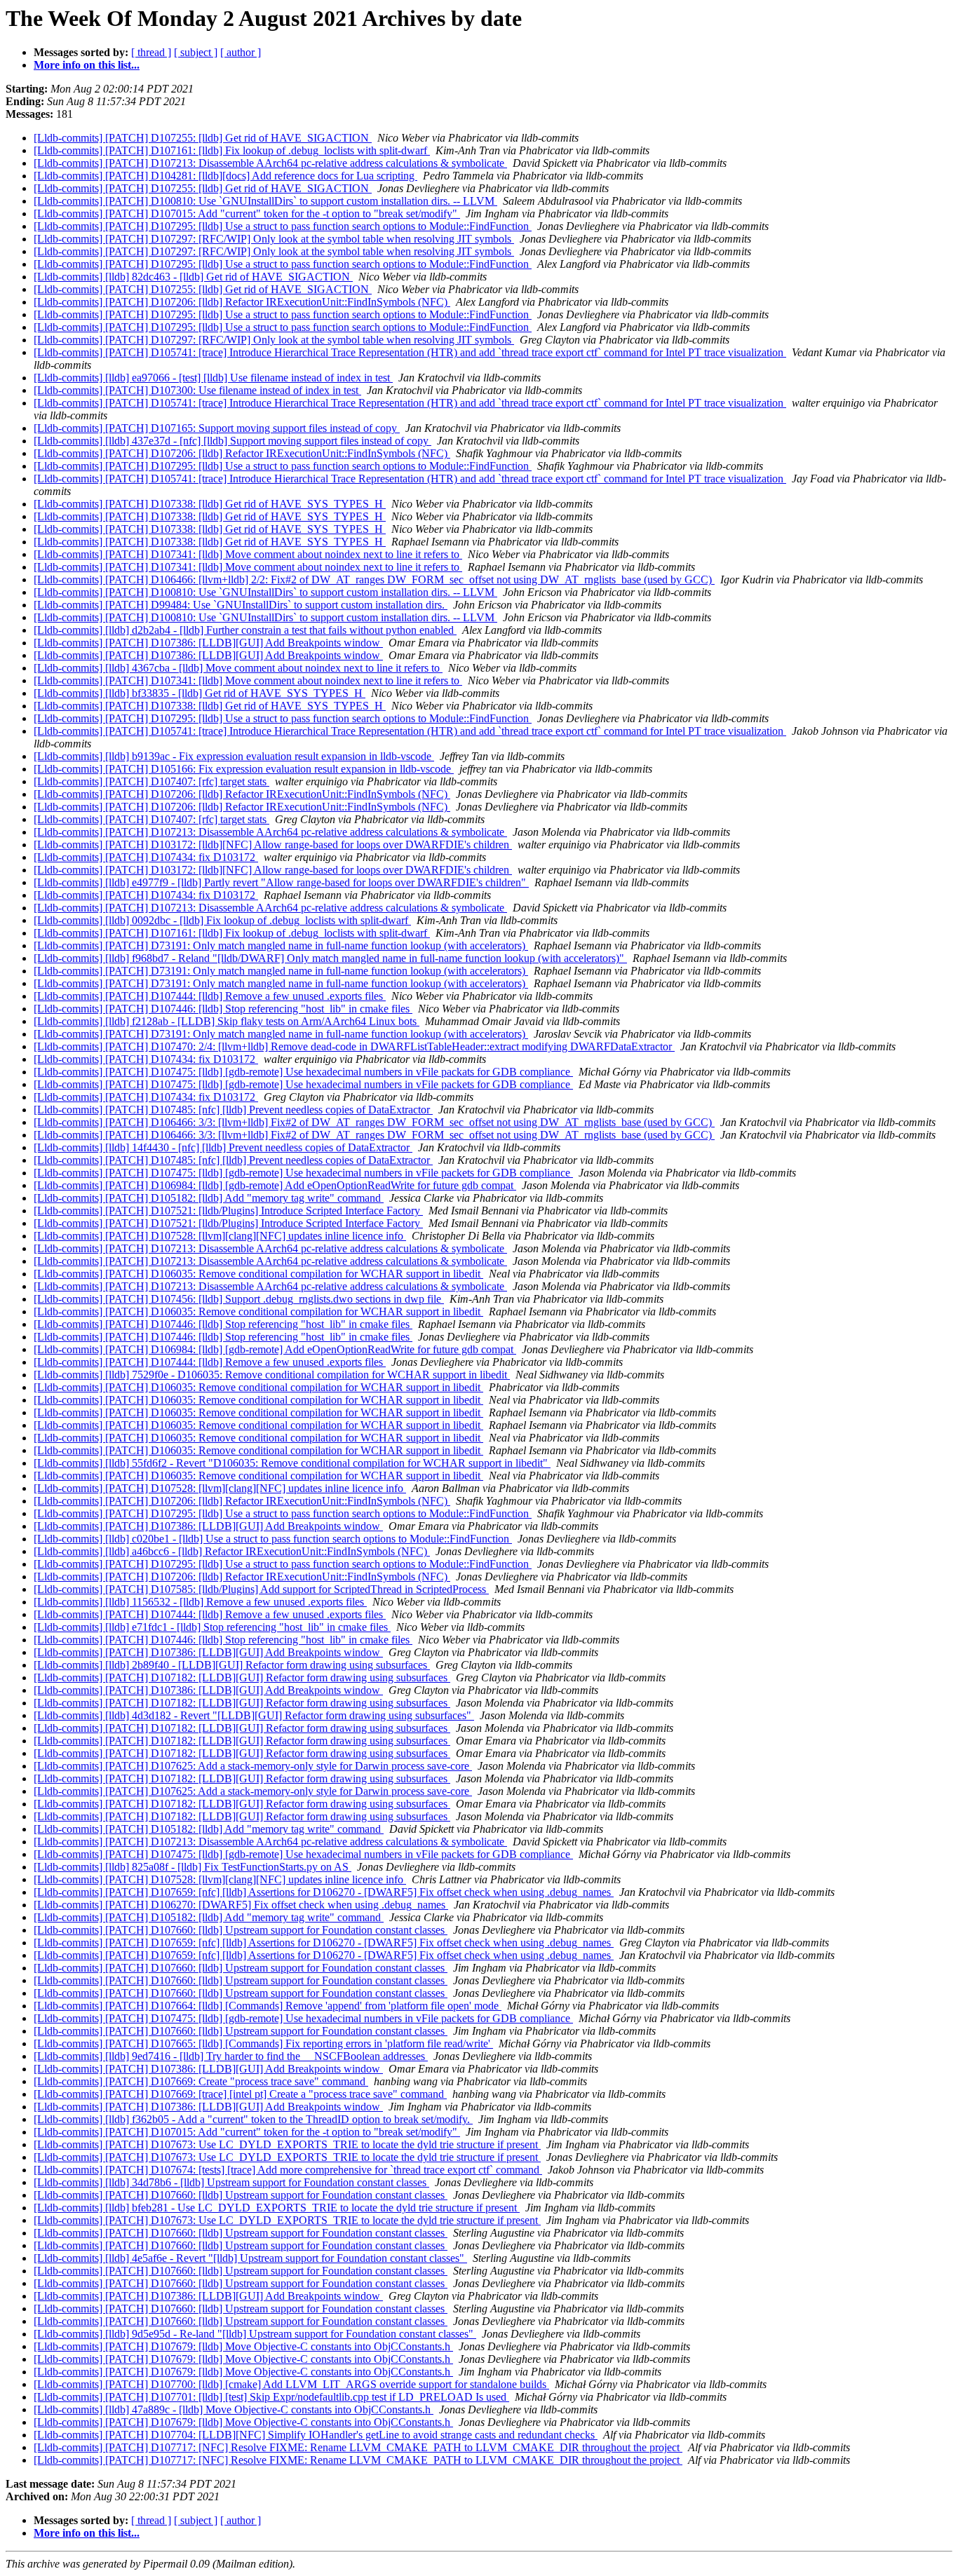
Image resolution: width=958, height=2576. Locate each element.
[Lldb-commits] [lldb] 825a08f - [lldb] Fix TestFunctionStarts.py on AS (193, 1867)
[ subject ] (196, 52)
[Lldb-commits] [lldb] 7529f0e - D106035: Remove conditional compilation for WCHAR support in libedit (272, 1375)
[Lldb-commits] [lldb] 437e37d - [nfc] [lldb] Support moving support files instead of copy (232, 441)
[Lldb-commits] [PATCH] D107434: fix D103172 (146, 857)
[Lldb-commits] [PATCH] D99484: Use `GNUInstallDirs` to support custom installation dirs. (241, 605)
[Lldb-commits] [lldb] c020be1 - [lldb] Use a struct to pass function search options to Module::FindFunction (273, 1539)
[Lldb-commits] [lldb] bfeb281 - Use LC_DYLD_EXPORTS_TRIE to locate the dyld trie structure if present (277, 2208)
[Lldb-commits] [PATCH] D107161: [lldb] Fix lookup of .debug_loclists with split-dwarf (232, 150)
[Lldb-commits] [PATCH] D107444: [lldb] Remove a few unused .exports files (210, 996)
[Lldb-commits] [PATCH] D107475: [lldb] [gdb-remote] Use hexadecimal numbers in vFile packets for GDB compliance (303, 1084)
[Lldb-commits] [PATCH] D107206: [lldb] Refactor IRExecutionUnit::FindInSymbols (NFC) (242, 302)
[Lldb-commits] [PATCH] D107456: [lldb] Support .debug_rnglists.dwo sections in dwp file (239, 1299)
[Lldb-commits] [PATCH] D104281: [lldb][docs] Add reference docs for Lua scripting (225, 176)
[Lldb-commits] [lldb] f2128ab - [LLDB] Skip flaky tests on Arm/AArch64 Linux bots (227, 1021)
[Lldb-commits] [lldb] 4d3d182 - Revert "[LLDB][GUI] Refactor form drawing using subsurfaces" (254, 1715)
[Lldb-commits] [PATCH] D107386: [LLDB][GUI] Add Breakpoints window (208, 643)
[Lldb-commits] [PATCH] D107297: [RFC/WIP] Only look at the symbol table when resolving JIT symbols (274, 239)
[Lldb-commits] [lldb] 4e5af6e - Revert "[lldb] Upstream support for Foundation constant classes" (250, 2258)
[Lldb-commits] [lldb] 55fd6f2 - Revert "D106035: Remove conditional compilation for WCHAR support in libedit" (292, 1463)
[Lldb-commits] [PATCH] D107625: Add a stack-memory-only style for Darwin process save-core (253, 1766)
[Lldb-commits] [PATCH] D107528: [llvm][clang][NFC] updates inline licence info (220, 1236)
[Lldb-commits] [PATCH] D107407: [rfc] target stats (151, 781)
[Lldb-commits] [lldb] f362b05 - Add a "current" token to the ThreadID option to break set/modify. (253, 2119)
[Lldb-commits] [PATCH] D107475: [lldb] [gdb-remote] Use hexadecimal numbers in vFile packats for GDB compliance (303, 1072)
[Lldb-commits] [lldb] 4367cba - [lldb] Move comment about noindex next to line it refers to (238, 668)
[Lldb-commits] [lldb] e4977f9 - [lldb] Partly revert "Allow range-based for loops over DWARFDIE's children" (281, 882)
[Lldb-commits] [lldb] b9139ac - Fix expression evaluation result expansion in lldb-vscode (234, 756)
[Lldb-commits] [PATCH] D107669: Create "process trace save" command (201, 2081)
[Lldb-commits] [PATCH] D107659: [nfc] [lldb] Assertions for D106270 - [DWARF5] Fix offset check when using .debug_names (324, 1892)
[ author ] (241, 52)
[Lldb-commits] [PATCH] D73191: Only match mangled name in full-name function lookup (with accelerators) (281, 945)
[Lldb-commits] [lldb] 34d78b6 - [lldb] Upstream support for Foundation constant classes (231, 2182)
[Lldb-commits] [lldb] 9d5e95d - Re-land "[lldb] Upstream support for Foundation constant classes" (255, 2334)
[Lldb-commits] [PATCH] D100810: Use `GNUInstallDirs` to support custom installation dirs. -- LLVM (265, 201)
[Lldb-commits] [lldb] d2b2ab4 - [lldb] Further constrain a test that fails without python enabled (245, 630)
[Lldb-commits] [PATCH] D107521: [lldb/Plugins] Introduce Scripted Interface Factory (228, 1211)
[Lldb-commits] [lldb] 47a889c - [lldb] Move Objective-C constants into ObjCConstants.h (234, 2409)
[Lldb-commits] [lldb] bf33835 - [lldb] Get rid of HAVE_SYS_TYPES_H (200, 693)
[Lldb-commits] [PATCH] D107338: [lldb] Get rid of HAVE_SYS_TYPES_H (210, 504)
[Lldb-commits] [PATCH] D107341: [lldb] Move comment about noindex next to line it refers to (248, 554)
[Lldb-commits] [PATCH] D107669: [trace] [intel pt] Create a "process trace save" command (240, 2094)
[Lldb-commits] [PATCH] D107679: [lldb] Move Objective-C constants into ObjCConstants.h (243, 2346)
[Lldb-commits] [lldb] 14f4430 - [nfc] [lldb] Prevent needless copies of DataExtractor (223, 1147)
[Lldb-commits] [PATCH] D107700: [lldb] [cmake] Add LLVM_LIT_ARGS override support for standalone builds (291, 2384)
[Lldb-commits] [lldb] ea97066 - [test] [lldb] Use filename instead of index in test (213, 378)
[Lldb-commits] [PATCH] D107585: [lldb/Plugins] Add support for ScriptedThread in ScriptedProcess (261, 1589)
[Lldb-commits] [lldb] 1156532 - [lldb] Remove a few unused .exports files (200, 1602)
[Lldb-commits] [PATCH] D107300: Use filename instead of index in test (197, 390)
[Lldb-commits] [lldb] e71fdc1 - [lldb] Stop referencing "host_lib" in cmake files (212, 1627)
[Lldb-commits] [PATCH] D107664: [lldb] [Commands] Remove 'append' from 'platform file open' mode (268, 2006)
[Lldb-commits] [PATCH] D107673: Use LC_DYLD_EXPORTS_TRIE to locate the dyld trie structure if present (287, 2144)
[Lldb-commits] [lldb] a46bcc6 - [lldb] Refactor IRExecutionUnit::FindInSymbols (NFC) (232, 1551)
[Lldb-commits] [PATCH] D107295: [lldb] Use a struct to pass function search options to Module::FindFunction (283, 226)
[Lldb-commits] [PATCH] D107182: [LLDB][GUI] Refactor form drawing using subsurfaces (242, 1677)
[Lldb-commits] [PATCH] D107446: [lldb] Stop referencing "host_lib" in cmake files (223, 1009)
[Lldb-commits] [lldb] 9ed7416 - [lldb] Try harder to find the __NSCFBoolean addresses (231, 2056)
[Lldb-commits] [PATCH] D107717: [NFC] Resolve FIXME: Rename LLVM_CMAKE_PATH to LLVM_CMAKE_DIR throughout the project (358, 2447)
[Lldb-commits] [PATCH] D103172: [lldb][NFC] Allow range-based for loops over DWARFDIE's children (273, 845)
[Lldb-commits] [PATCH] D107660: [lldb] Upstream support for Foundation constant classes (241, 1930)
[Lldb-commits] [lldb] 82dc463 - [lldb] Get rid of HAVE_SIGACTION (193, 277)
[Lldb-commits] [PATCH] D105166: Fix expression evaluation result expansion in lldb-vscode (244, 769)
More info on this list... (87, 65)
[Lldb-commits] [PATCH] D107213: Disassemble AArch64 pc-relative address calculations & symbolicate (270, 163)
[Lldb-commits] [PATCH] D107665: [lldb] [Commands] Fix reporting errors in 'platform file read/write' (263, 2043)
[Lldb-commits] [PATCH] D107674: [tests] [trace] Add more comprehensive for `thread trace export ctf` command (288, 2170)
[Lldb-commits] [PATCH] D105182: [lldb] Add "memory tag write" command (209, 1198)
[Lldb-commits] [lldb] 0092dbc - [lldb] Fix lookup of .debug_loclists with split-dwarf (222, 920)
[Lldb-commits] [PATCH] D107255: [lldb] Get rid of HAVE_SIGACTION (203, 138)
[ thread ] (151, 52)
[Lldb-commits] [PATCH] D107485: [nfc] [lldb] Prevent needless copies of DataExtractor (233, 1110)
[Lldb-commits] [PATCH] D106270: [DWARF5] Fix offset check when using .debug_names (241, 1905)
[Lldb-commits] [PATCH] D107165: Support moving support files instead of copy (217, 428)
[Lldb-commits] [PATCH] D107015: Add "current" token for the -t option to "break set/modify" (247, 213)
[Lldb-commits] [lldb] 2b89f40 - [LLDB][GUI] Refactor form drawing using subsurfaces (232, 1665)
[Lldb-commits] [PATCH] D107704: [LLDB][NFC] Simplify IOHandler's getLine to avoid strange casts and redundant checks (316, 2435)
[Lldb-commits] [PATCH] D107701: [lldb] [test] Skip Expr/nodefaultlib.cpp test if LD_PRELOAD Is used (271, 2397)
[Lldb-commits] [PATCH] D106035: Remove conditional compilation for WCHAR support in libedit (258, 1274)
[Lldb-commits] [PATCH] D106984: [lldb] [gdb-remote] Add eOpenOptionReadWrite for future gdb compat (275, 1185)
